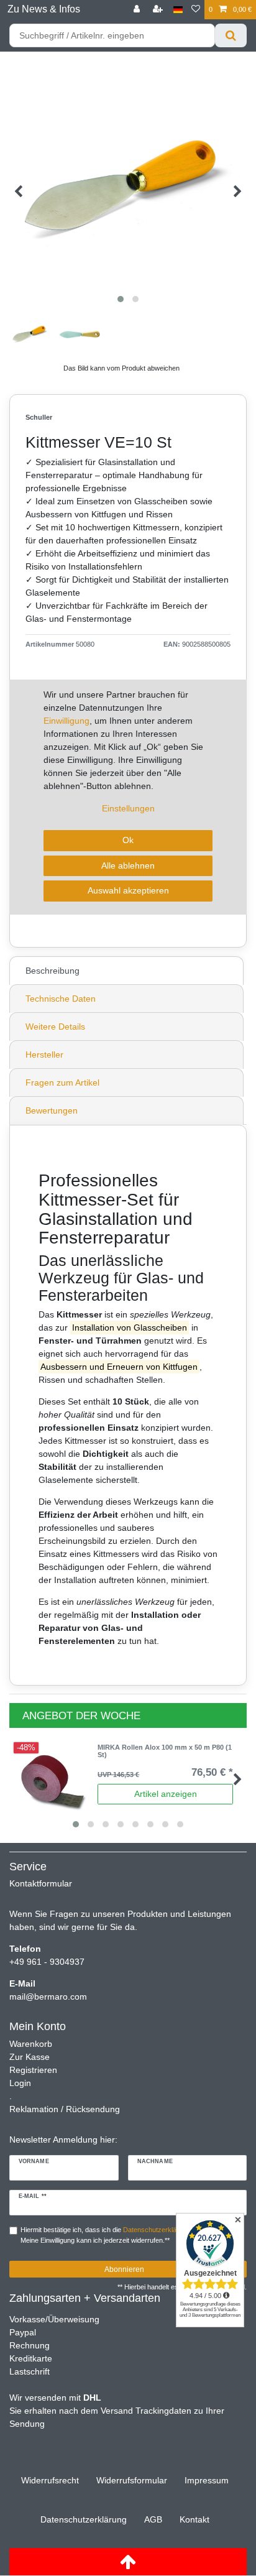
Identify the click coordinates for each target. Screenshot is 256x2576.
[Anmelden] (138, 10)
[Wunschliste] (196, 10)
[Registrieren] (159, 10)
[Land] (178, 10)
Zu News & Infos (44, 9)
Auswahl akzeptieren (128, 890)
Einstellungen (128, 808)
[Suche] (231, 35)
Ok (128, 840)
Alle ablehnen (128, 866)
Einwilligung (66, 721)
